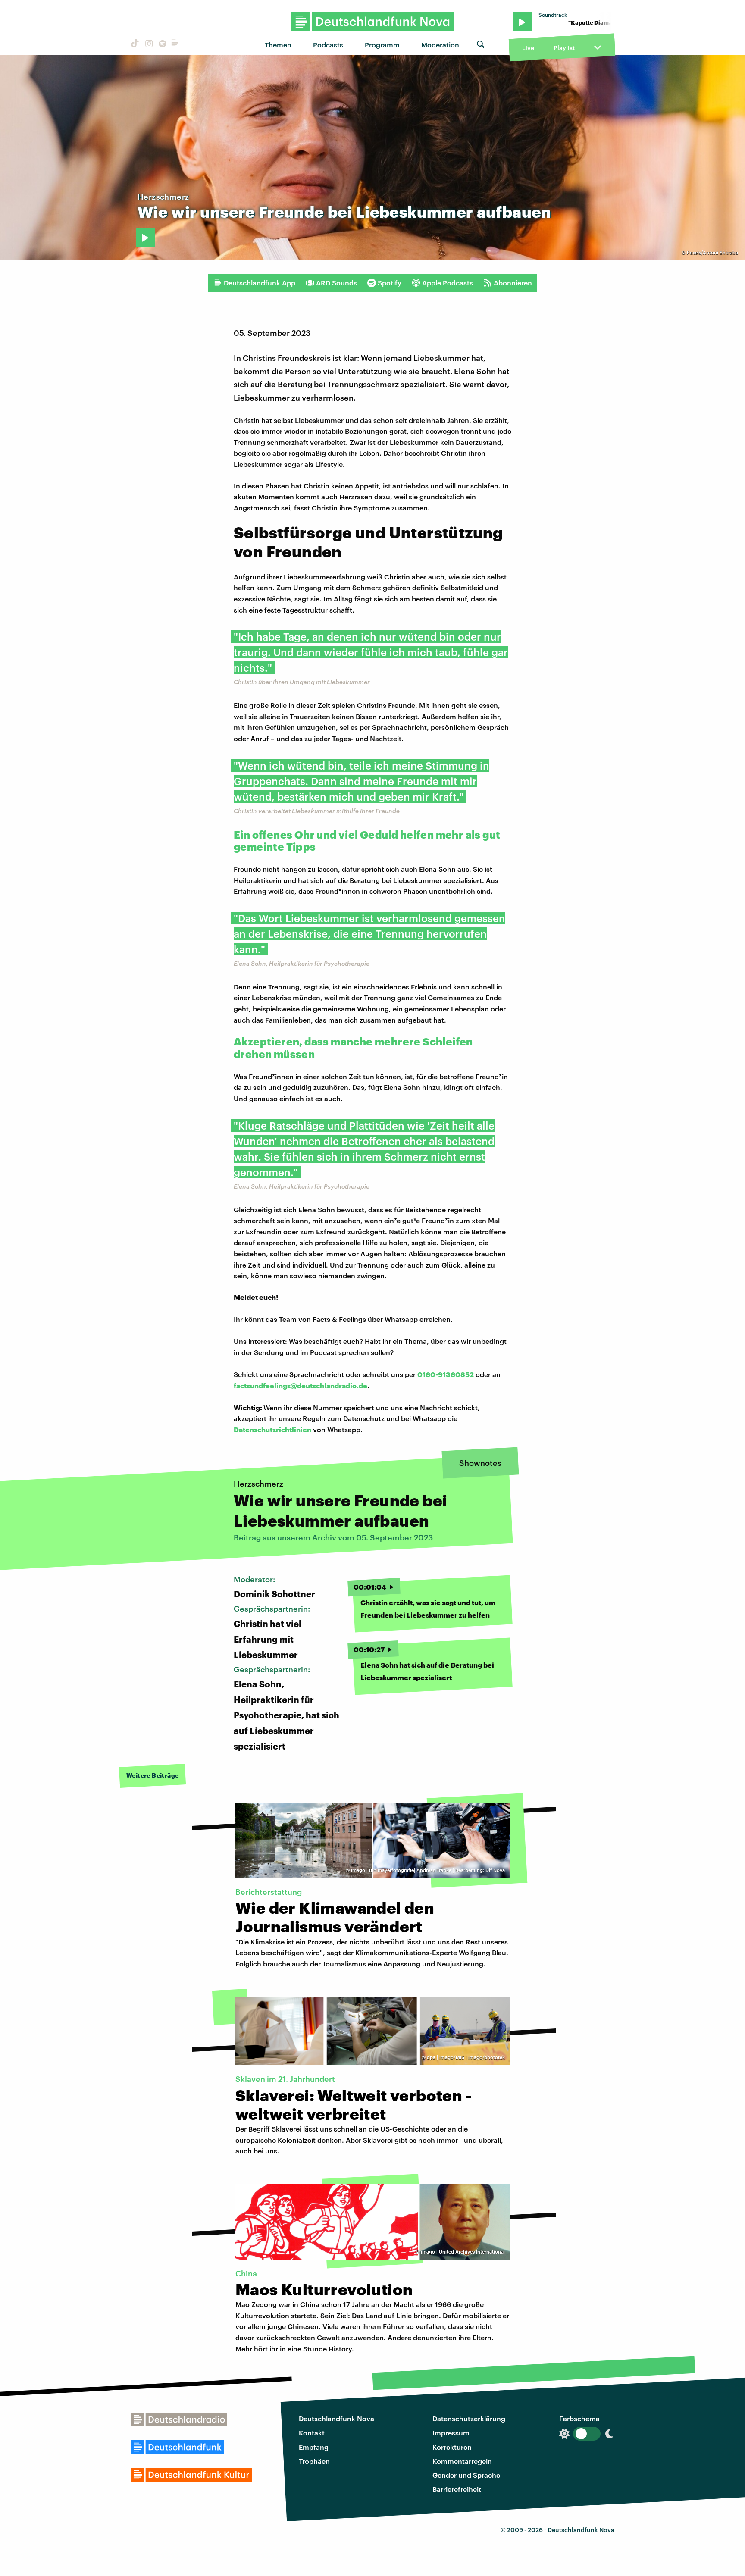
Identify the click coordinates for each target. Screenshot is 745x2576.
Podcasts (328, 45)
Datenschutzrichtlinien (272, 1429)
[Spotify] (162, 45)
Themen (278, 45)
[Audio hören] (145, 237)
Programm (382, 45)
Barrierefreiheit (457, 2489)
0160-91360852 (446, 1374)
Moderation (440, 45)
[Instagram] (148, 45)
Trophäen (314, 2461)
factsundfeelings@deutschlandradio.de (301, 1385)
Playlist (564, 48)
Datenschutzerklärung (469, 2418)
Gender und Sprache (466, 2475)
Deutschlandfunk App (260, 283)
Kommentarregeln (462, 2461)
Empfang (314, 2447)
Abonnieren (513, 283)
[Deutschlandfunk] (175, 45)
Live (528, 48)
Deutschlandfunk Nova (337, 2418)
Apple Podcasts (448, 283)
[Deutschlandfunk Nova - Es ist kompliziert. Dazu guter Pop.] (373, 22)
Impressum (451, 2433)
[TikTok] (134, 45)
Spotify (390, 283)
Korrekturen (452, 2447)
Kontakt (312, 2433)
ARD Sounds (337, 283)
